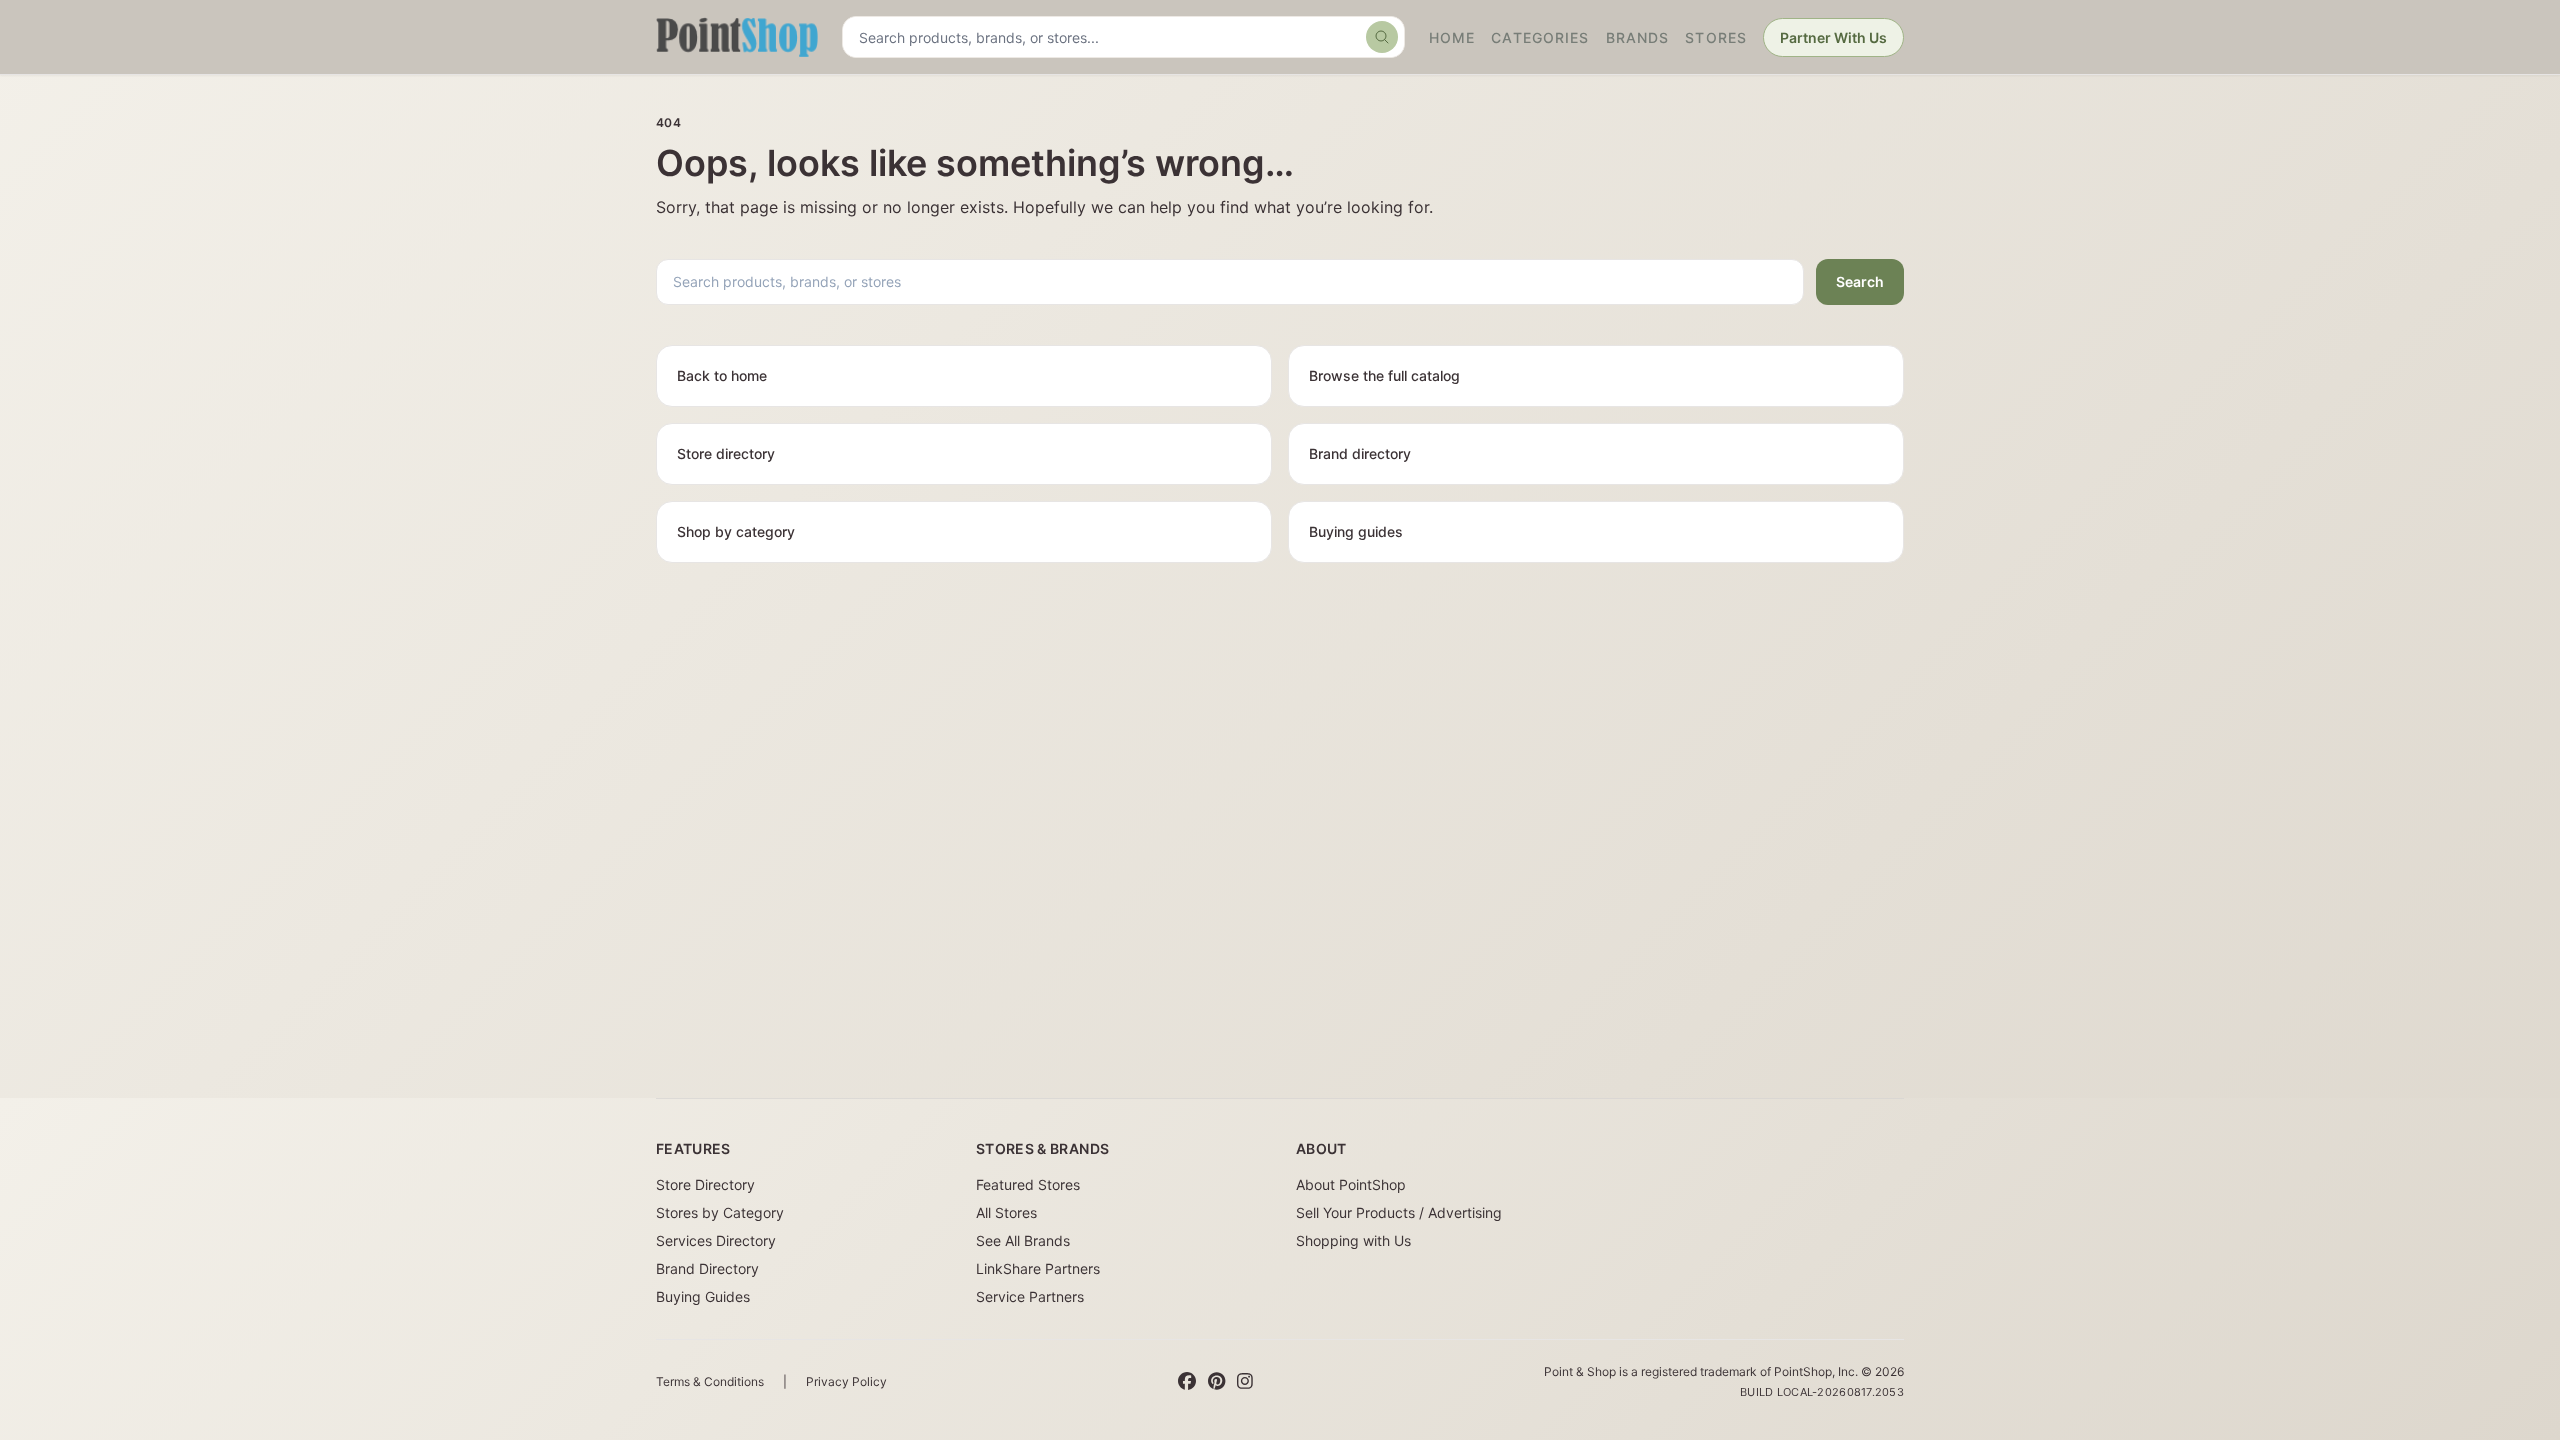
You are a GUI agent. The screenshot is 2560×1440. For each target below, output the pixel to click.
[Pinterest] (1216, 1382)
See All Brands (1023, 1240)
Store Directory (705, 1184)
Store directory (726, 453)
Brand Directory (707, 1268)
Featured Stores (1028, 1184)
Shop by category (736, 531)
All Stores (1006, 1212)
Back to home (722, 375)
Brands (1638, 37)
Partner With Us (1833, 37)
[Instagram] (1245, 1382)
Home (1452, 37)
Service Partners (1030, 1296)
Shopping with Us (1353, 1240)
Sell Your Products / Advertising (1399, 1212)
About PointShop (1351, 1184)
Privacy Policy (846, 1381)
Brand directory (1360, 453)
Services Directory (716, 1240)
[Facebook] (1187, 1382)
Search (1860, 281)
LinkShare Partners (1038, 1268)
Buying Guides (703, 1296)
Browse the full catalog (1384, 375)
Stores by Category (720, 1212)
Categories (1540, 37)
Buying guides (1356, 531)
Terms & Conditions (710, 1381)
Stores (1716, 37)
